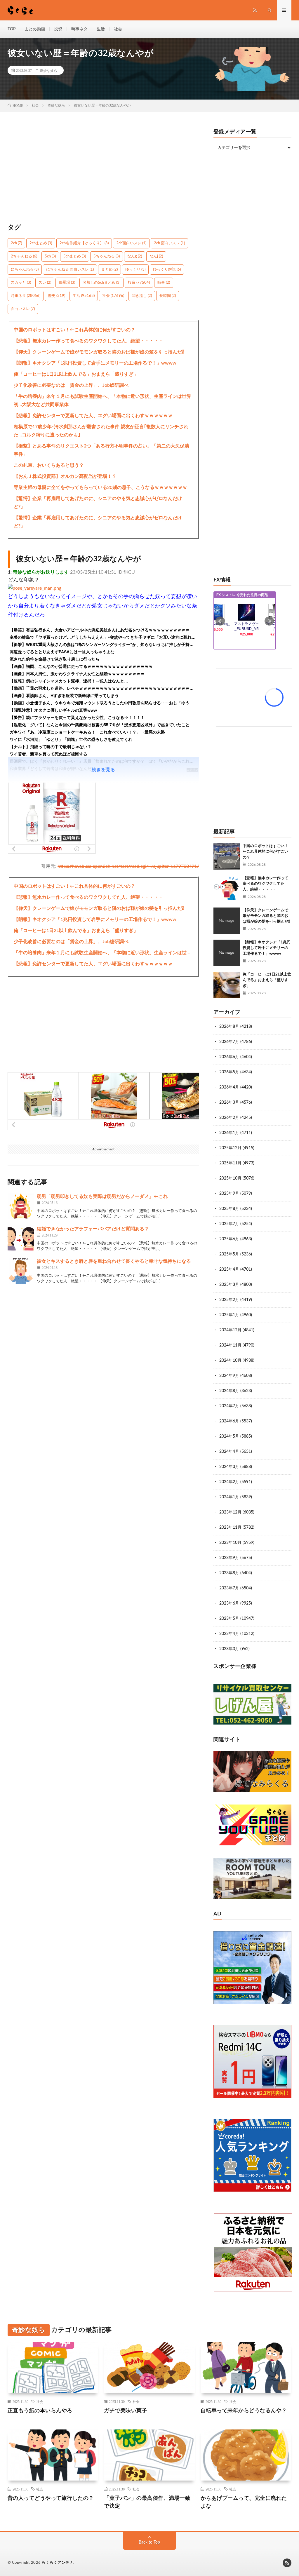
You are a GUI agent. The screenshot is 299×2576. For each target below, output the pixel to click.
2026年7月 (229, 1042)
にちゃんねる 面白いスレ (70, 270)
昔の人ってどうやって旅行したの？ (51, 2498)
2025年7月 (229, 1224)
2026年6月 (229, 1057)
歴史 (57, 296)
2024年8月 (229, 1391)
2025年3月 (229, 1285)
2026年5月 (229, 1072)
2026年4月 (229, 1087)
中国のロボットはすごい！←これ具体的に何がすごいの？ (74, 330)
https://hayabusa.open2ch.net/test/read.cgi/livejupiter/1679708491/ (128, 866)
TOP (12, 29)
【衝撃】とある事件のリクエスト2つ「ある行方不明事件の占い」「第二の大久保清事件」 (101, 450)
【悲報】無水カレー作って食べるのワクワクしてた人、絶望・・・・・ (88, 341)
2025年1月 (229, 1315)
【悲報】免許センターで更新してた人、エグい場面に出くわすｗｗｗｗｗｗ (93, 416)
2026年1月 (229, 1133)
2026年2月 (229, 1118)
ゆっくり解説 (167, 270)
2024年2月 (229, 1482)
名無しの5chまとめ (101, 283)
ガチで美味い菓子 (126, 2411)
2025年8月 (229, 1209)
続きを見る (103, 770)
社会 (118, 29)
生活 (101, 29)
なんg (135, 256)
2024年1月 (229, 1497)
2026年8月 (229, 1027)
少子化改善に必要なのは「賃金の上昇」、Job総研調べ (71, 385)
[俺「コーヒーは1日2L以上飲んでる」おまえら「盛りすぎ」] (227, 985)
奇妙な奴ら (48, 70)
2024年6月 (229, 1421)
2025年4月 (229, 1269)
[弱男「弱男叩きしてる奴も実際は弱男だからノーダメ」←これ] (21, 1206)
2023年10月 (230, 1543)
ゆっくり (135, 270)
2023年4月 (229, 1634)
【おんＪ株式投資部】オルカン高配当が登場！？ (65, 476)
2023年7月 (229, 1588)
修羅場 (67, 283)
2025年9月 (229, 1194)
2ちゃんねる (24, 256)
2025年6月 (229, 1239)
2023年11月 (230, 1528)
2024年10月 (230, 1361)
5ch (50, 256)
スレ (45, 283)
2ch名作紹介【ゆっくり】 (84, 243)
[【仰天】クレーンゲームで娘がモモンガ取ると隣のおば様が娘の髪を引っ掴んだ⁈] (227, 921)
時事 (164, 283)
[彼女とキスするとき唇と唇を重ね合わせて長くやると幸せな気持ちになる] (21, 1271)
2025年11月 (230, 1163)
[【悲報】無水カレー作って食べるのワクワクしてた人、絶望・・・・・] (227, 889)
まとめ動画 (35, 29)
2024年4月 (229, 1452)
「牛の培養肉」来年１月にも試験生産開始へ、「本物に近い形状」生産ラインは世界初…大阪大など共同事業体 (102, 400)
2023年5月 (229, 1619)
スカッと (21, 283)
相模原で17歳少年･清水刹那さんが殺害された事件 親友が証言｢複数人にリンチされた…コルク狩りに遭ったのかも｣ (101, 431)
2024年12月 (230, 1330)
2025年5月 (229, 1254)
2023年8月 (229, 1573)
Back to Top (149, 2542)
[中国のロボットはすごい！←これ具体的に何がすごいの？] (227, 856)
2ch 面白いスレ (169, 243)
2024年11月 (230, 1345)
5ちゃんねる (107, 256)
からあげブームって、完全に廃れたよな (244, 2502)
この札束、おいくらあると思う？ (49, 465)
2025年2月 (229, 1300)
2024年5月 (229, 1436)
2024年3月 (229, 1467)
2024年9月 (229, 1376)
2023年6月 (229, 1603)
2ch (16, 243)
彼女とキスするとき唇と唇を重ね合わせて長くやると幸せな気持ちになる (114, 1261)
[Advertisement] (104, 170)
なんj (156, 256)
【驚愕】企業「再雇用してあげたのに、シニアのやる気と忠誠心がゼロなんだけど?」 (98, 503)
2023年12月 (230, 1512)
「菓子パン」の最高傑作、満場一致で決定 (147, 2502)
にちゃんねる (25, 270)
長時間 (168, 296)
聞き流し (142, 296)
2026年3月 (229, 1102)
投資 (58, 29)
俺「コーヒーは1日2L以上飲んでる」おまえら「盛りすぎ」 (76, 374)
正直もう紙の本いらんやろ (40, 2411)
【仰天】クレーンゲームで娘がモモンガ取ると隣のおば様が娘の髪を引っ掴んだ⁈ (99, 352)
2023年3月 (229, 1649)
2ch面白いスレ (131, 243)
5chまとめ (75, 256)
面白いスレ (23, 309)
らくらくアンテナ (58, 2563)
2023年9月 (229, 1558)
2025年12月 (230, 1148)
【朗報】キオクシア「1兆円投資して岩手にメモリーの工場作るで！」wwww (95, 363)
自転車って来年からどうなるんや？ (244, 2411)
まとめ (109, 270)
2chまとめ (41, 243)
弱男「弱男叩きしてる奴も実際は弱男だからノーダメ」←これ (102, 1196)
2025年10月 (230, 1178)
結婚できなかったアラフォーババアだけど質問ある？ (93, 1229)
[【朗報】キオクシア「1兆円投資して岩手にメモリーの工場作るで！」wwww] (227, 953)
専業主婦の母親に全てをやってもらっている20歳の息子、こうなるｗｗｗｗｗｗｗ (100, 487)
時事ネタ (79, 29)
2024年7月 (229, 1406)
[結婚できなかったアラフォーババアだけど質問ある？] (21, 1239)
